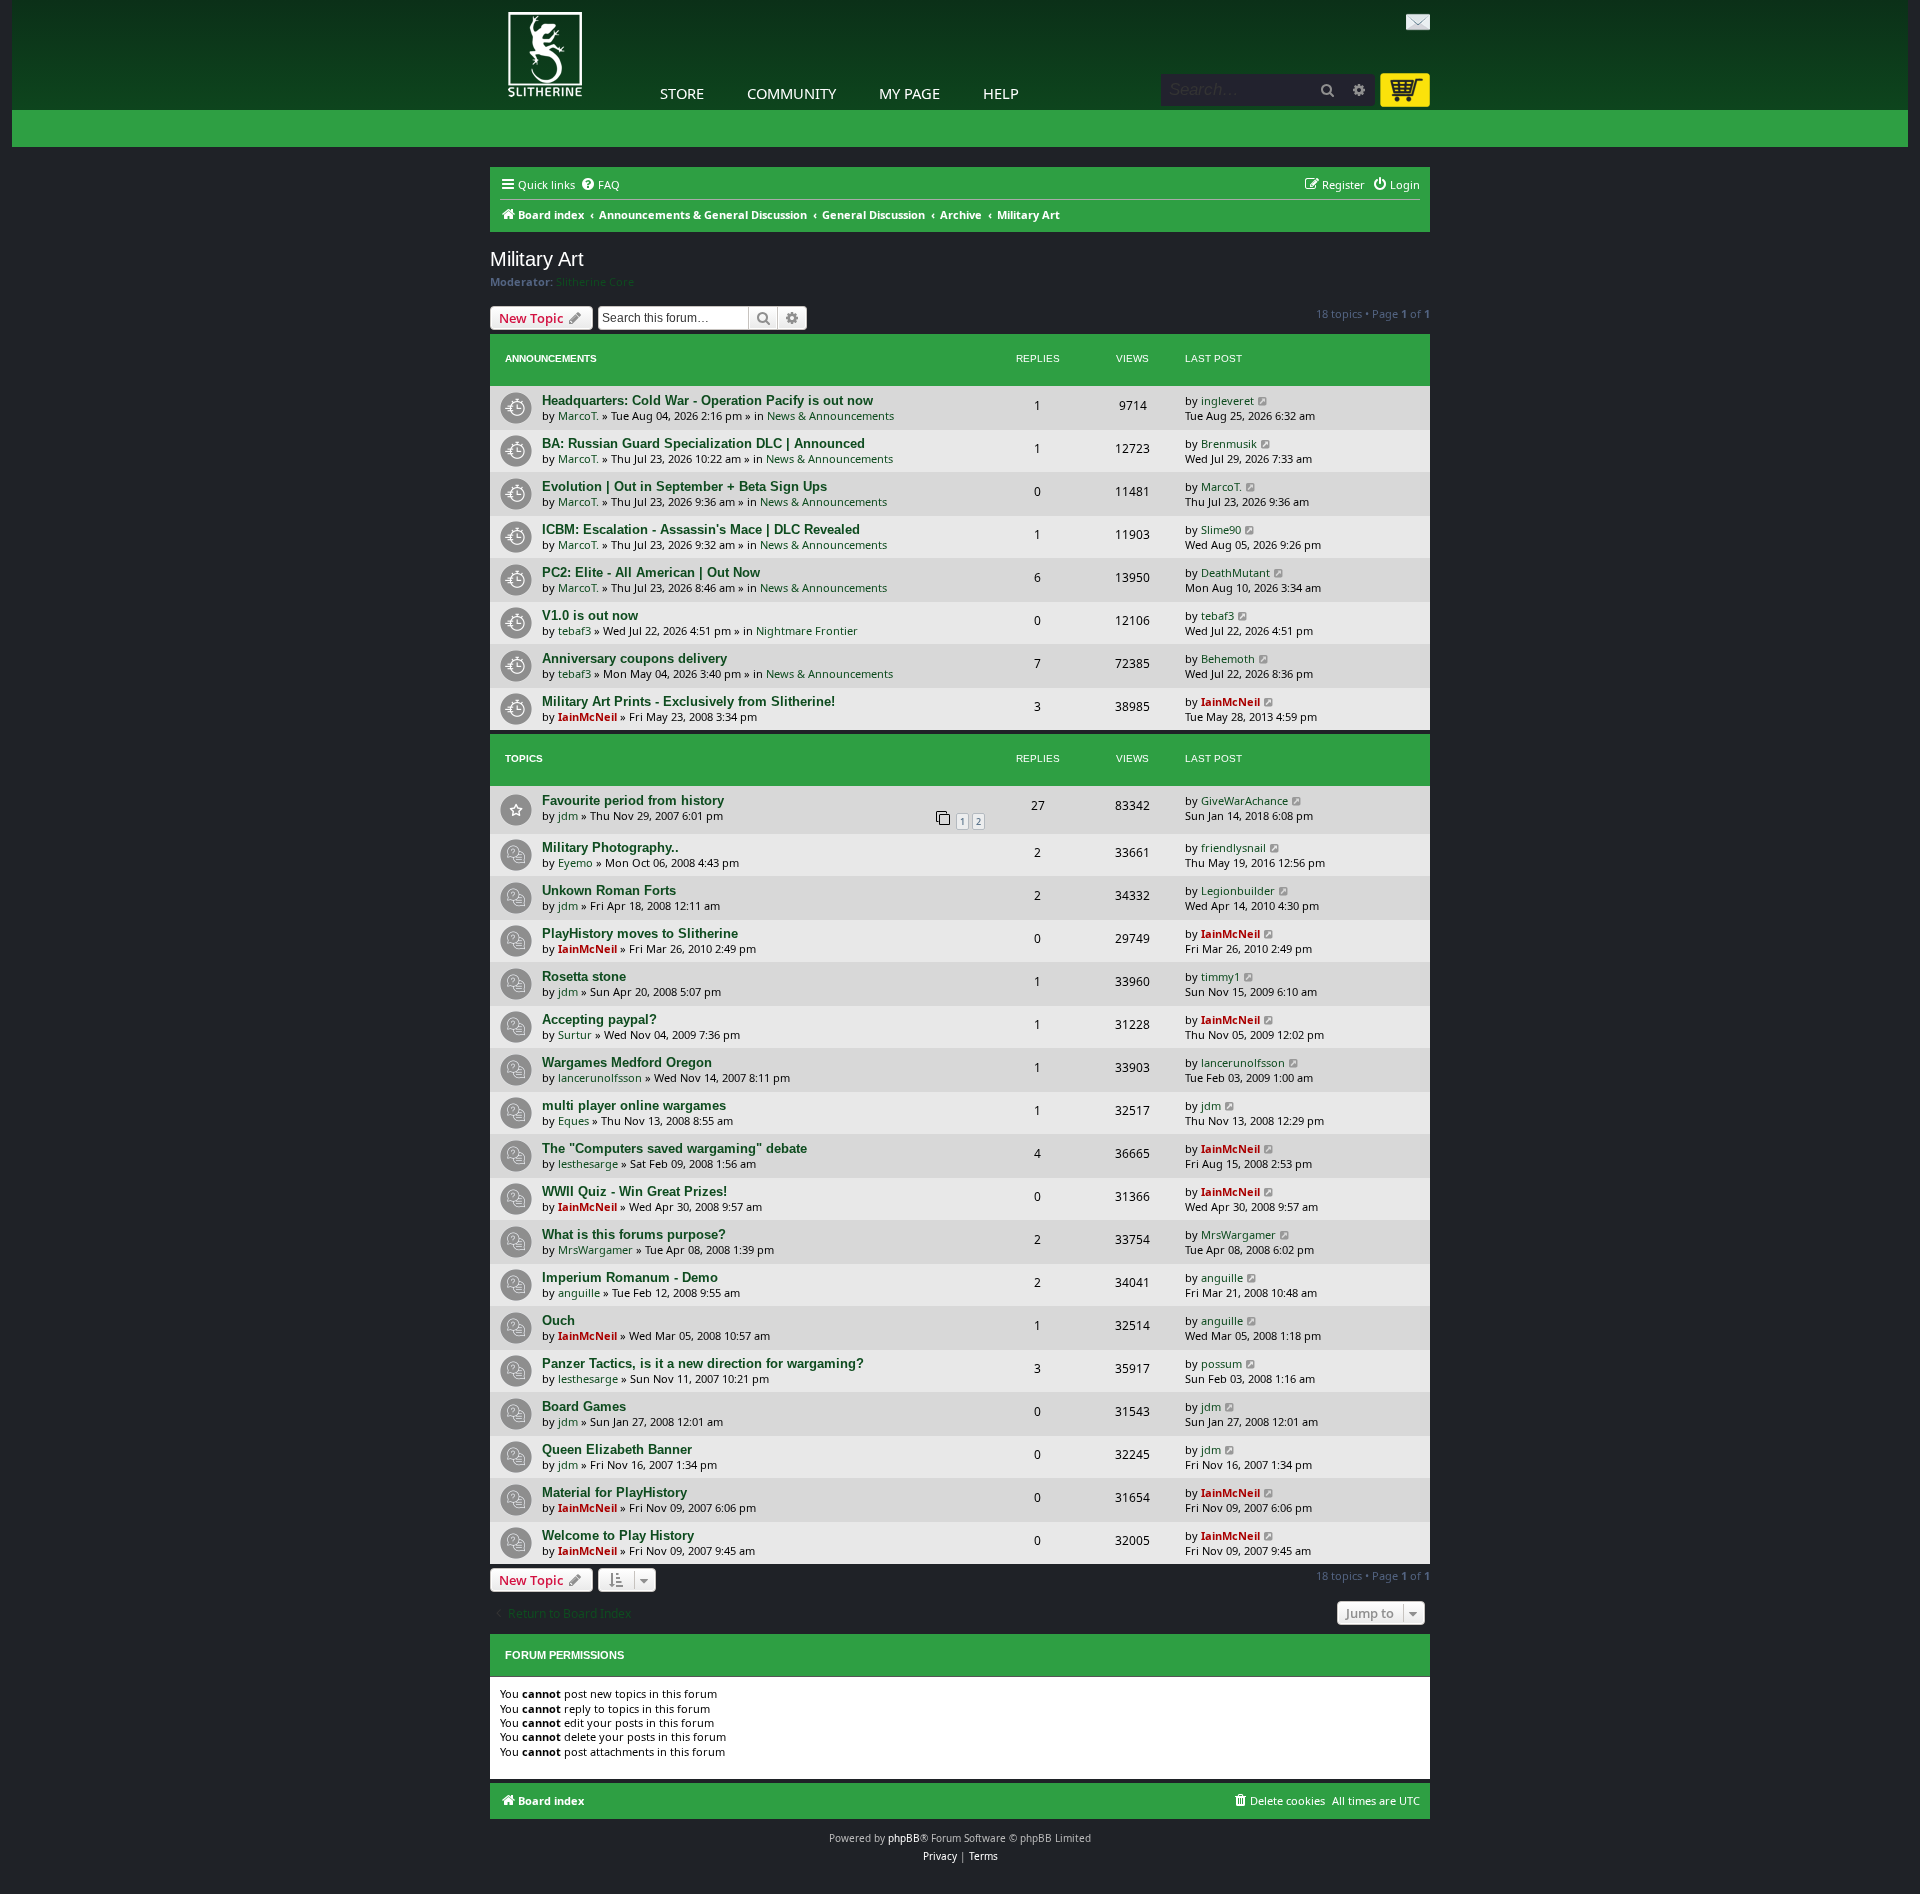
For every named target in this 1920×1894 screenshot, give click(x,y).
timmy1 (1220, 976)
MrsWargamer (595, 1249)
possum (1221, 1363)
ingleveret (1227, 400)
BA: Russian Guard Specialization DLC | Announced (703, 443)
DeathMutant (1235, 572)
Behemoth (1228, 658)
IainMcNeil (587, 716)
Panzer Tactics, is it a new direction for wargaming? (703, 1363)
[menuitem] (600, 185)
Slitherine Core (595, 282)
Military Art (537, 259)
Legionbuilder (1238, 890)
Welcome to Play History (618, 1535)
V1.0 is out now (590, 615)
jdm (568, 815)
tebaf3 (574, 630)
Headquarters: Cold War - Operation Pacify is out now (707, 400)
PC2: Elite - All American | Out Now (651, 572)
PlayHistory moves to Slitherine (640, 933)
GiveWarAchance (1244, 800)
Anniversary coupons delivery (634, 658)
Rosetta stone (584, 976)
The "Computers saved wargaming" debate (674, 1148)
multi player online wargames (634, 1105)
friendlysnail (1233, 847)
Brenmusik (1229, 443)
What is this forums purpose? (634, 1234)
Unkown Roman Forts (609, 890)
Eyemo (575, 862)
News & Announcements (830, 415)
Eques (573, 1120)
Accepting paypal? (599, 1019)
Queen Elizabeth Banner (617, 1449)
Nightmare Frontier (807, 630)
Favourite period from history (633, 800)
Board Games (584, 1406)
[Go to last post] (1263, 400)
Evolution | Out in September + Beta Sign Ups (684, 486)
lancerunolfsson (600, 1077)
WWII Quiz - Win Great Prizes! (634, 1191)
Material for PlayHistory (614, 1492)
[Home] (495, 5)
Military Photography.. (610, 847)
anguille (579, 1292)
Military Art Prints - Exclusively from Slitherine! (688, 701)
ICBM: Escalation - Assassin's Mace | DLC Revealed (701, 529)
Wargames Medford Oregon (627, 1062)
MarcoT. (578, 415)
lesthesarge (588, 1163)
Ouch (558, 1320)
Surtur (575, 1034)
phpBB (904, 1838)
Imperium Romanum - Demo (630, 1277)
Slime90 (1221, 529)
